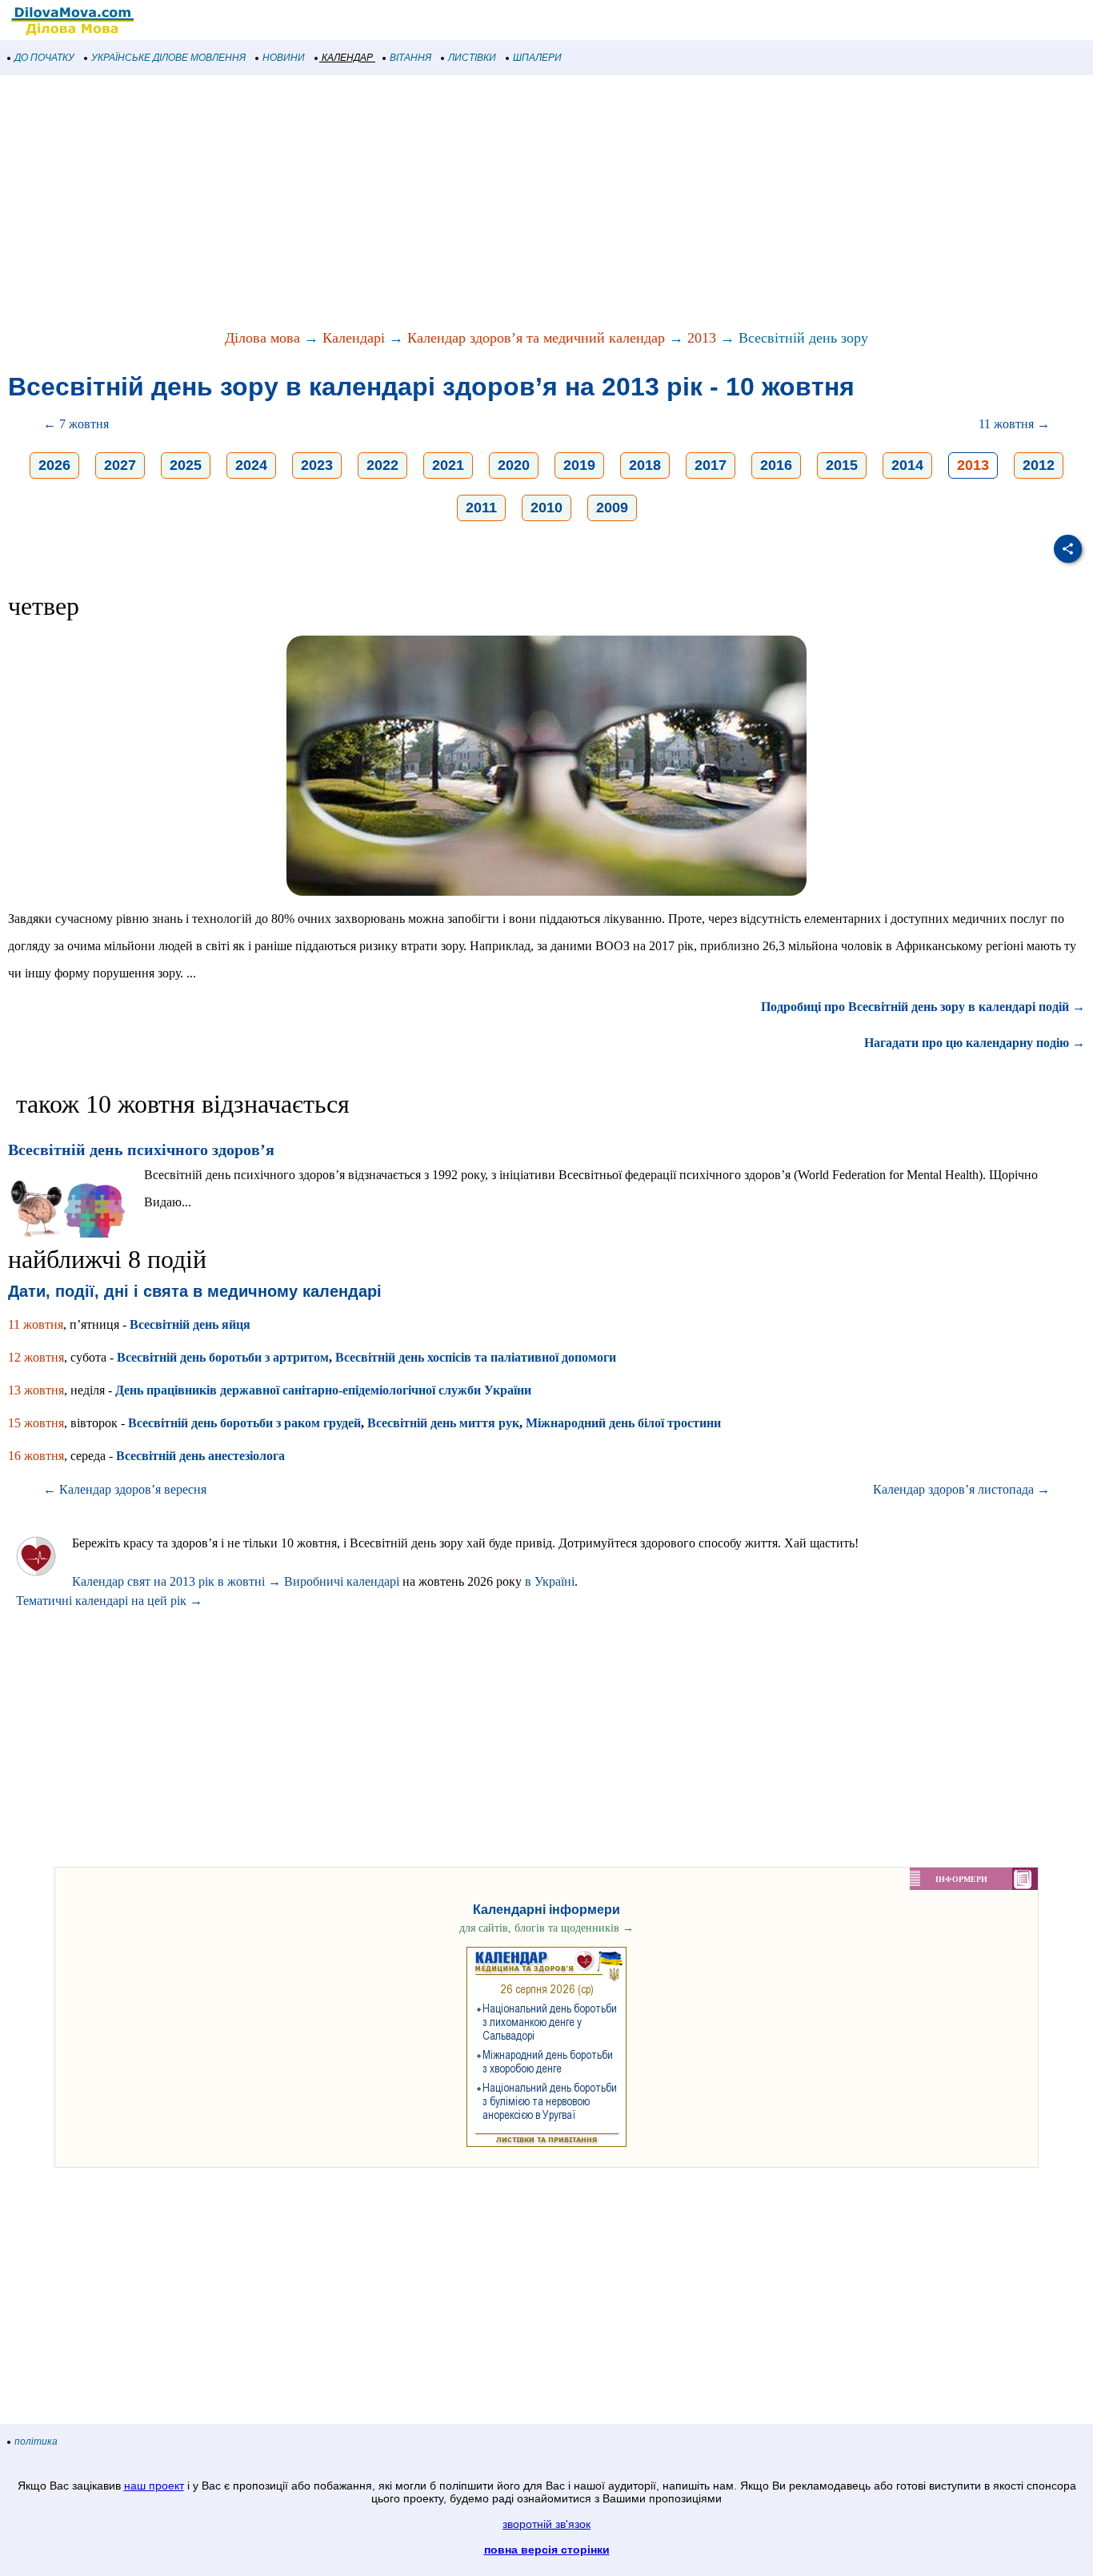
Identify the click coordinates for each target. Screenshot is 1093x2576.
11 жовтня (36, 1324)
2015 (842, 465)
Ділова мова (262, 338)
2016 (776, 465)
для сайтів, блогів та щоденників (546, 1928)
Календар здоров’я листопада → (961, 1489)
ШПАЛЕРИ (537, 58)
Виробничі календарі (342, 1581)
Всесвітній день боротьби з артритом (223, 1357)
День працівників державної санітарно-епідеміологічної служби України (323, 1390)
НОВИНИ (284, 58)
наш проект (154, 2486)
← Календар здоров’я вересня (125, 1489)
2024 (251, 465)
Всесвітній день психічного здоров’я (141, 1150)
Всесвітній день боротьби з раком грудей (244, 1423)
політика (36, 2442)
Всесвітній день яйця (190, 1324)
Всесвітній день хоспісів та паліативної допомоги (476, 1357)
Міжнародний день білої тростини (623, 1423)
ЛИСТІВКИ (472, 58)
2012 (1039, 465)
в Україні (550, 1581)
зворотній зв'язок (546, 2524)
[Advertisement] (480, 203)
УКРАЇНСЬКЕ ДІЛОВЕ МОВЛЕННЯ (168, 58)
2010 (546, 508)
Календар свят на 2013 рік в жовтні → (176, 1581)
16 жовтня (36, 1456)
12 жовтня (36, 1357)
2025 (186, 465)
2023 (317, 465)
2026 (54, 465)
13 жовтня (36, 1390)
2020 (514, 465)
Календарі (354, 338)
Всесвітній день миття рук (443, 1423)
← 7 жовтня (76, 424)
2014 (907, 465)
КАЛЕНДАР (347, 58)
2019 (579, 465)
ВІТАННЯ (410, 58)
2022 (382, 465)
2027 (120, 465)
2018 (645, 465)
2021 (448, 465)
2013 (702, 338)
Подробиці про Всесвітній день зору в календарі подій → (923, 1007)
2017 (711, 465)
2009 (612, 508)
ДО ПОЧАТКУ (44, 58)
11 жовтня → (1014, 424)
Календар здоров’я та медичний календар (536, 338)
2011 (481, 508)
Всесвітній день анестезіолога (200, 1456)
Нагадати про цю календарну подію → (975, 1043)
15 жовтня (36, 1423)
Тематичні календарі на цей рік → (109, 1601)
